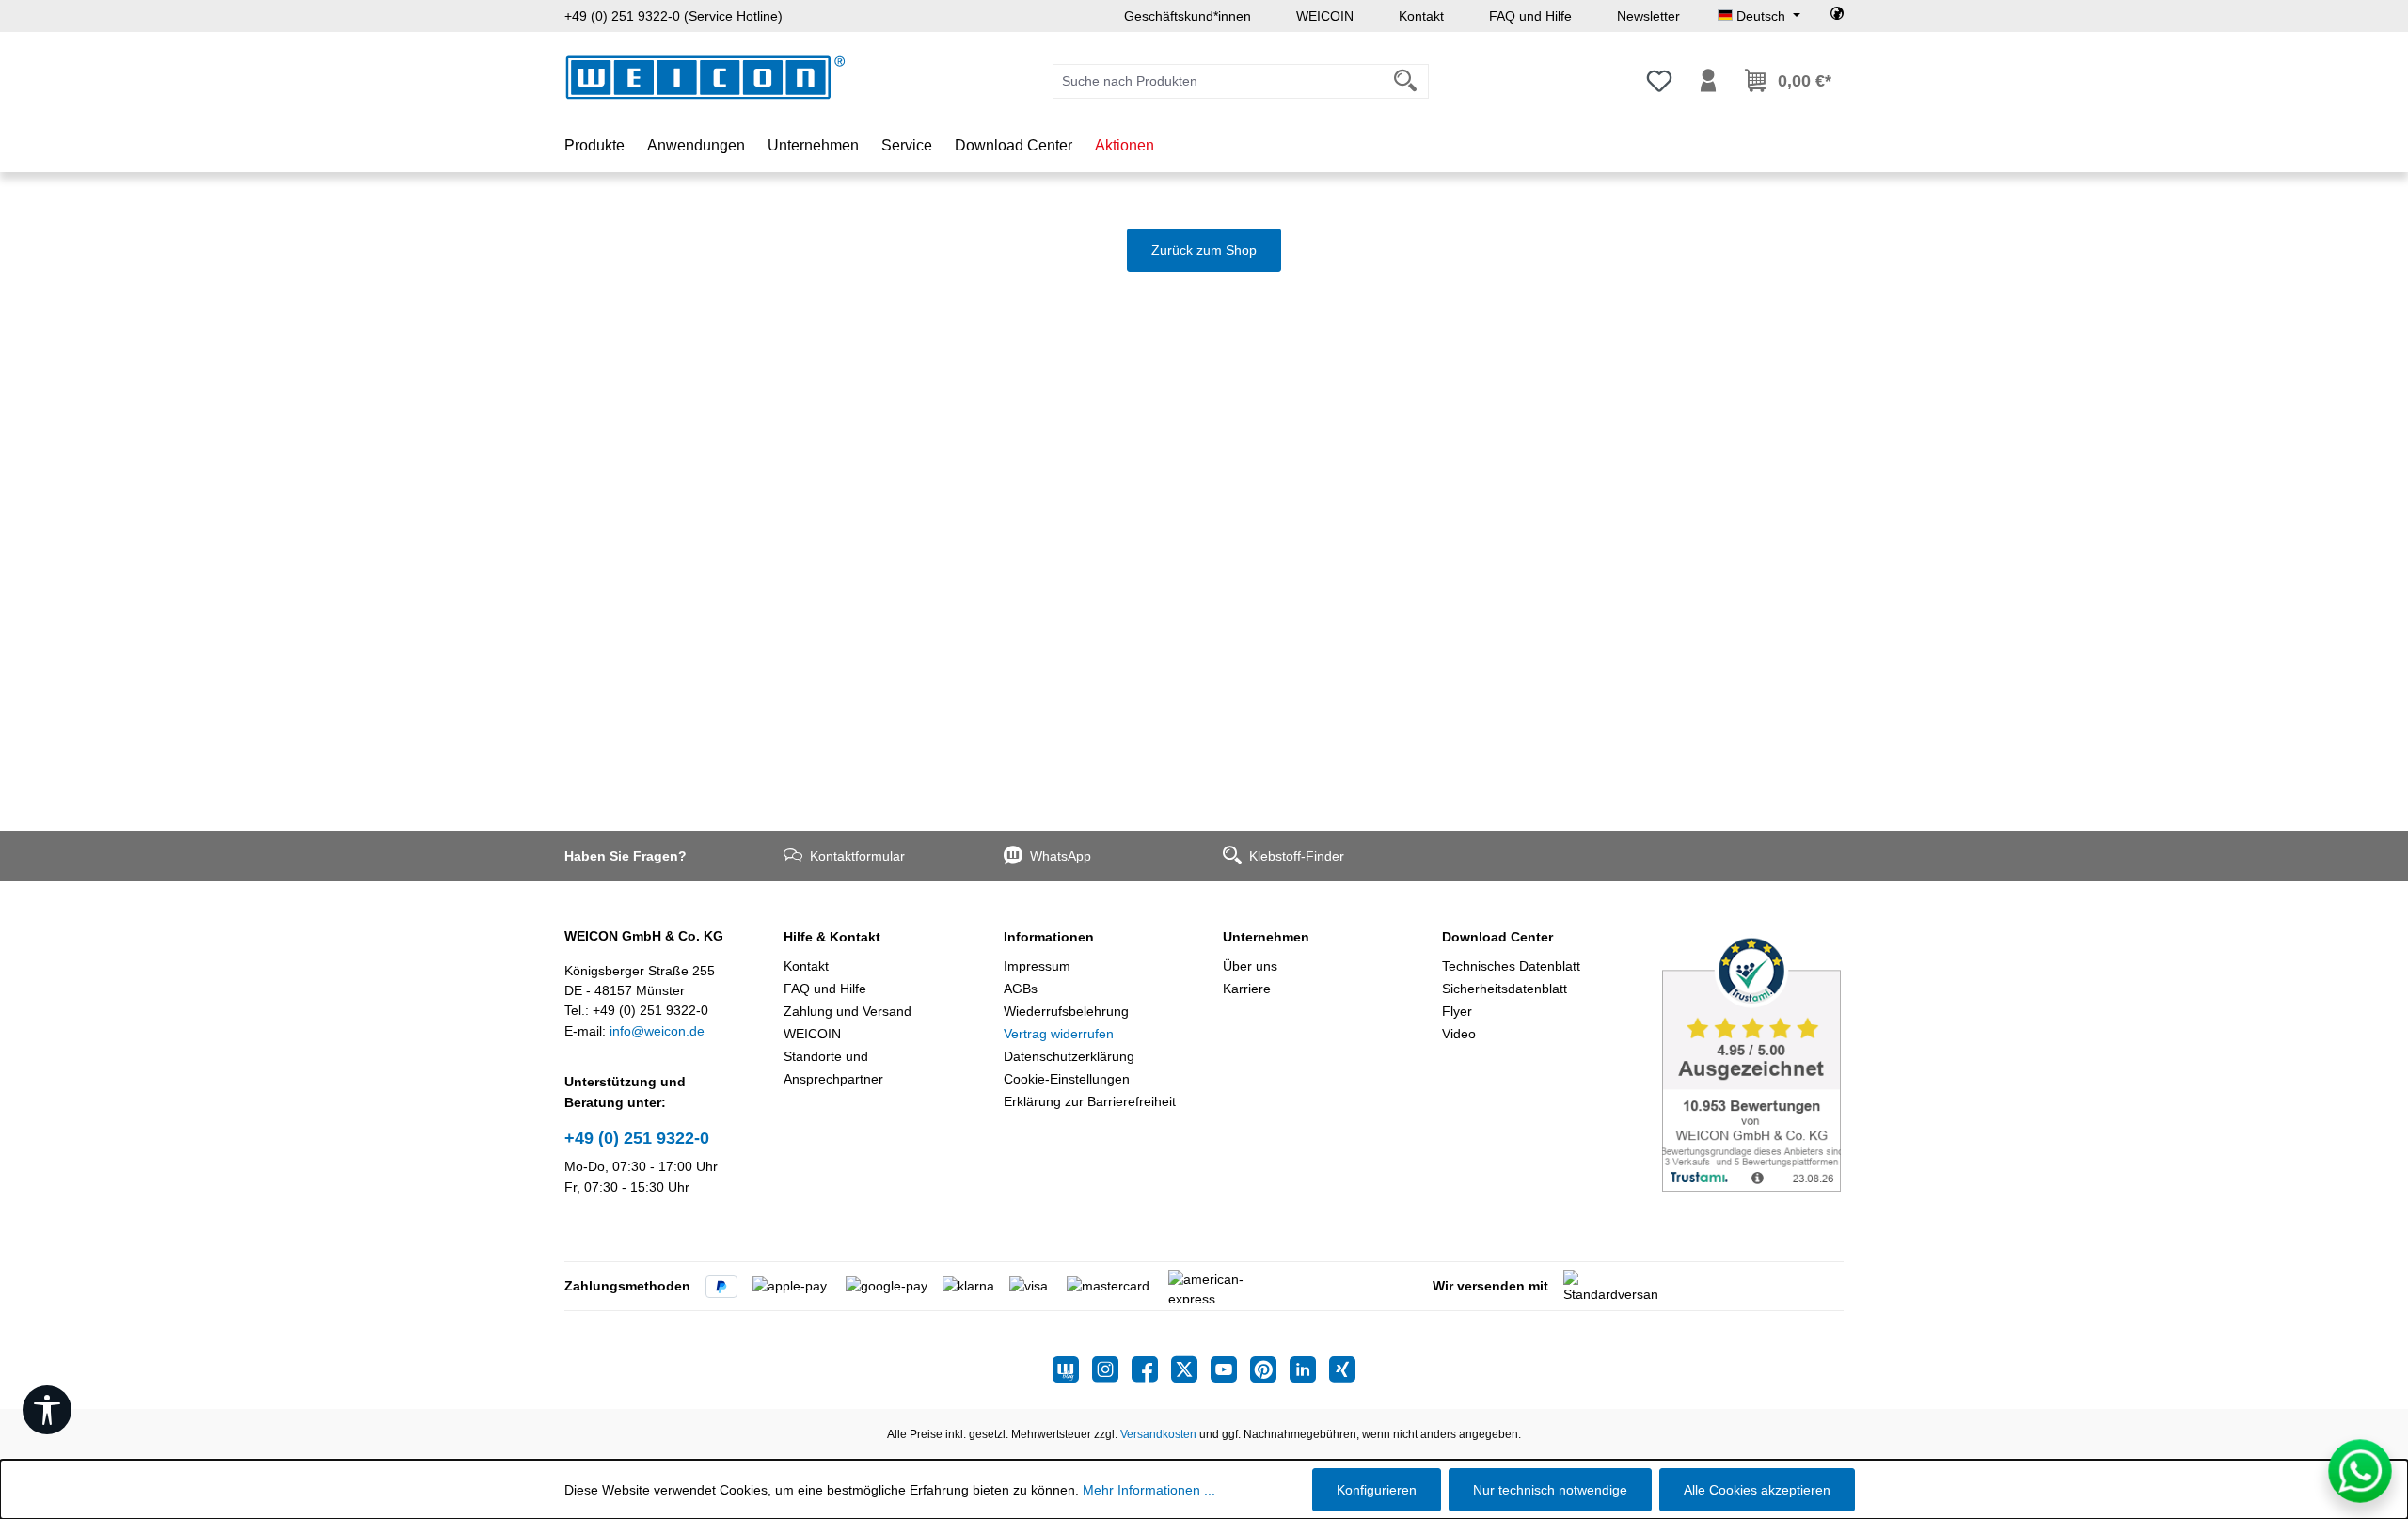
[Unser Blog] (1072, 1369)
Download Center (1497, 937)
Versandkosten (1158, 1434)
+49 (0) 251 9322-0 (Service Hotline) (673, 16)
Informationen (1049, 937)
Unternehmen (1266, 937)
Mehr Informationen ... (1149, 1490)
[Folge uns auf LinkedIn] (1309, 1369)
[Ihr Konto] (1708, 81)
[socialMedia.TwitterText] (1191, 1369)
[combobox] (1218, 81)
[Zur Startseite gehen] (705, 78)
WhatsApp (1061, 856)
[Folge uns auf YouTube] (1230, 1369)
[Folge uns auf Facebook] (1151, 1369)
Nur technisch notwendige (1550, 1490)
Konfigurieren (1377, 1490)
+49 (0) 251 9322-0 (637, 1138)
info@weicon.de (657, 1031)
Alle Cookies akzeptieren (1757, 1490)
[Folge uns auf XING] (1342, 1369)
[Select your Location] (1837, 16)
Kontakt (1421, 16)
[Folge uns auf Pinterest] (1270, 1369)
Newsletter (1648, 16)
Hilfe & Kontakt (832, 937)
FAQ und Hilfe (1530, 16)
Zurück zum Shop (1204, 250)
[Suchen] (1406, 81)
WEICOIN (1325, 16)
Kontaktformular (857, 856)
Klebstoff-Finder (1297, 856)
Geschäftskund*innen (1188, 16)
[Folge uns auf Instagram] (1112, 1369)
